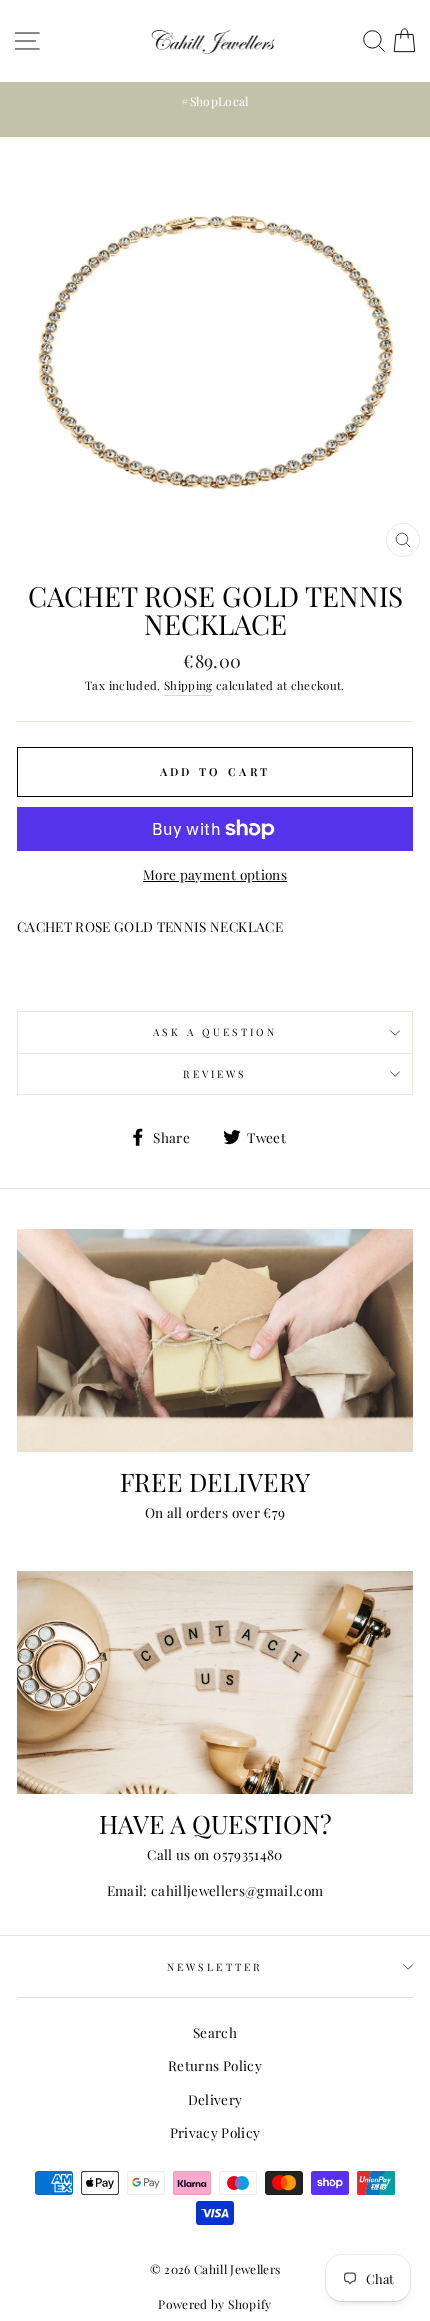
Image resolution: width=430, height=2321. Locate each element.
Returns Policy (215, 2065)
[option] (215, 101)
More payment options (215, 874)
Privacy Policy (215, 2132)
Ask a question (215, 1032)
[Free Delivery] (215, 1340)
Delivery (215, 2099)
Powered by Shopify (214, 2304)
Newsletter (215, 1967)
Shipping (188, 685)
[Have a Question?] (215, 1682)
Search (215, 2032)
